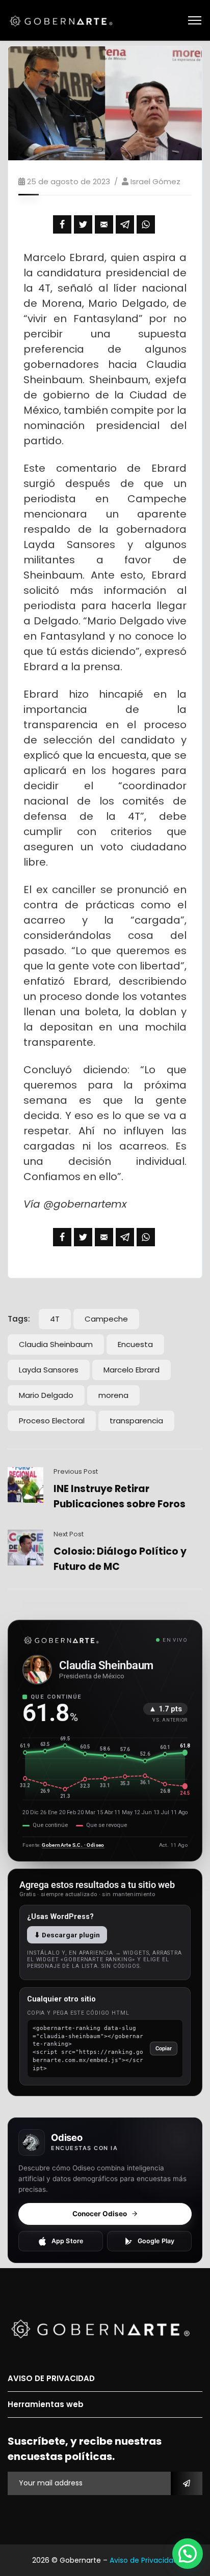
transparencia (136, 1421)
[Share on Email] (104, 224)
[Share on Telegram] (125, 224)
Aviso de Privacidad (144, 2560)
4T (55, 1319)
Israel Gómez (155, 181)
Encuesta (135, 1344)
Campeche (106, 1319)
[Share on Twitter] (83, 224)
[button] (188, 2554)
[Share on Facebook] (62, 224)
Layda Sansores (49, 1370)
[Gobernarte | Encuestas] (64, 20)
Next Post (69, 1534)
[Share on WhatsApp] (146, 224)
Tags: (19, 1319)
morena (113, 1395)
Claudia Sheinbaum (56, 1344)
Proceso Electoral (52, 1421)
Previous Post (76, 1471)
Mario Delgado (46, 1395)
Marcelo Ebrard (132, 1370)
